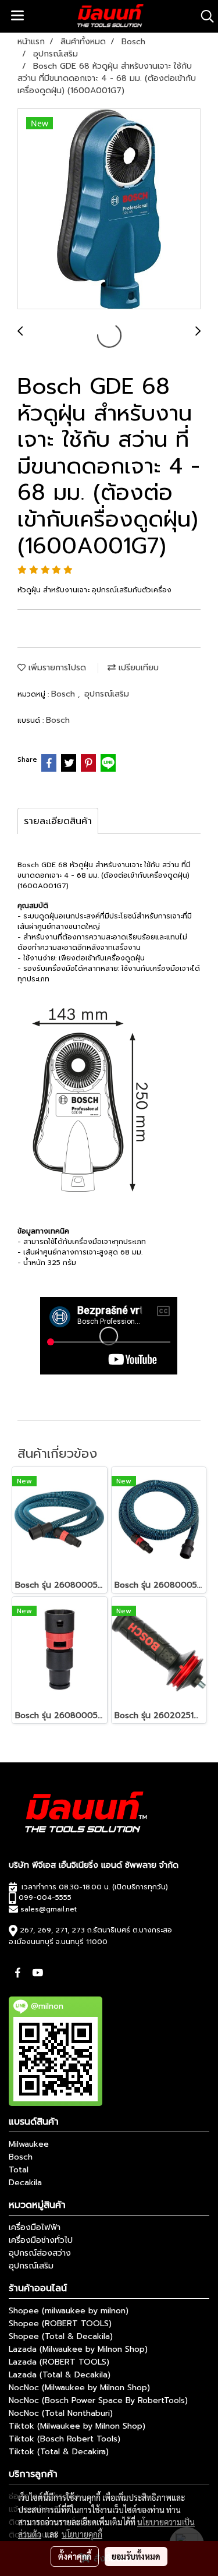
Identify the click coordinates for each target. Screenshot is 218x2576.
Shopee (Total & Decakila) (61, 2336)
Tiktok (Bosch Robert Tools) (65, 2439)
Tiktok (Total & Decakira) (59, 2452)
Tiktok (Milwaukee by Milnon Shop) (77, 2426)
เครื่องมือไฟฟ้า (35, 2227)
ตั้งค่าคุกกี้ (75, 2556)
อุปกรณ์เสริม (107, 694)
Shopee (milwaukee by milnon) (69, 2311)
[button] (203, 16)
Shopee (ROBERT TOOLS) (60, 2324)
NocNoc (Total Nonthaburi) (61, 2413)
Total (19, 2170)
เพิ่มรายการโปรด (56, 668)
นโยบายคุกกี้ (82, 2534)
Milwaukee (29, 2144)
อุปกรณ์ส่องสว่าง (40, 2253)
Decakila (25, 2183)
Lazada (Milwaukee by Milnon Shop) (78, 2349)
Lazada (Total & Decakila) (60, 2375)
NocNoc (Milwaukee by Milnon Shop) (79, 2388)
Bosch (65, 694)
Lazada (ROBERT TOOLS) (59, 2362)
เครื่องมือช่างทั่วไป (41, 2240)
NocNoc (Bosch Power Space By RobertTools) (98, 2400)
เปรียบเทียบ (137, 668)
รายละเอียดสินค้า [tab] (58, 821)
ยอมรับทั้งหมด (136, 2556)
